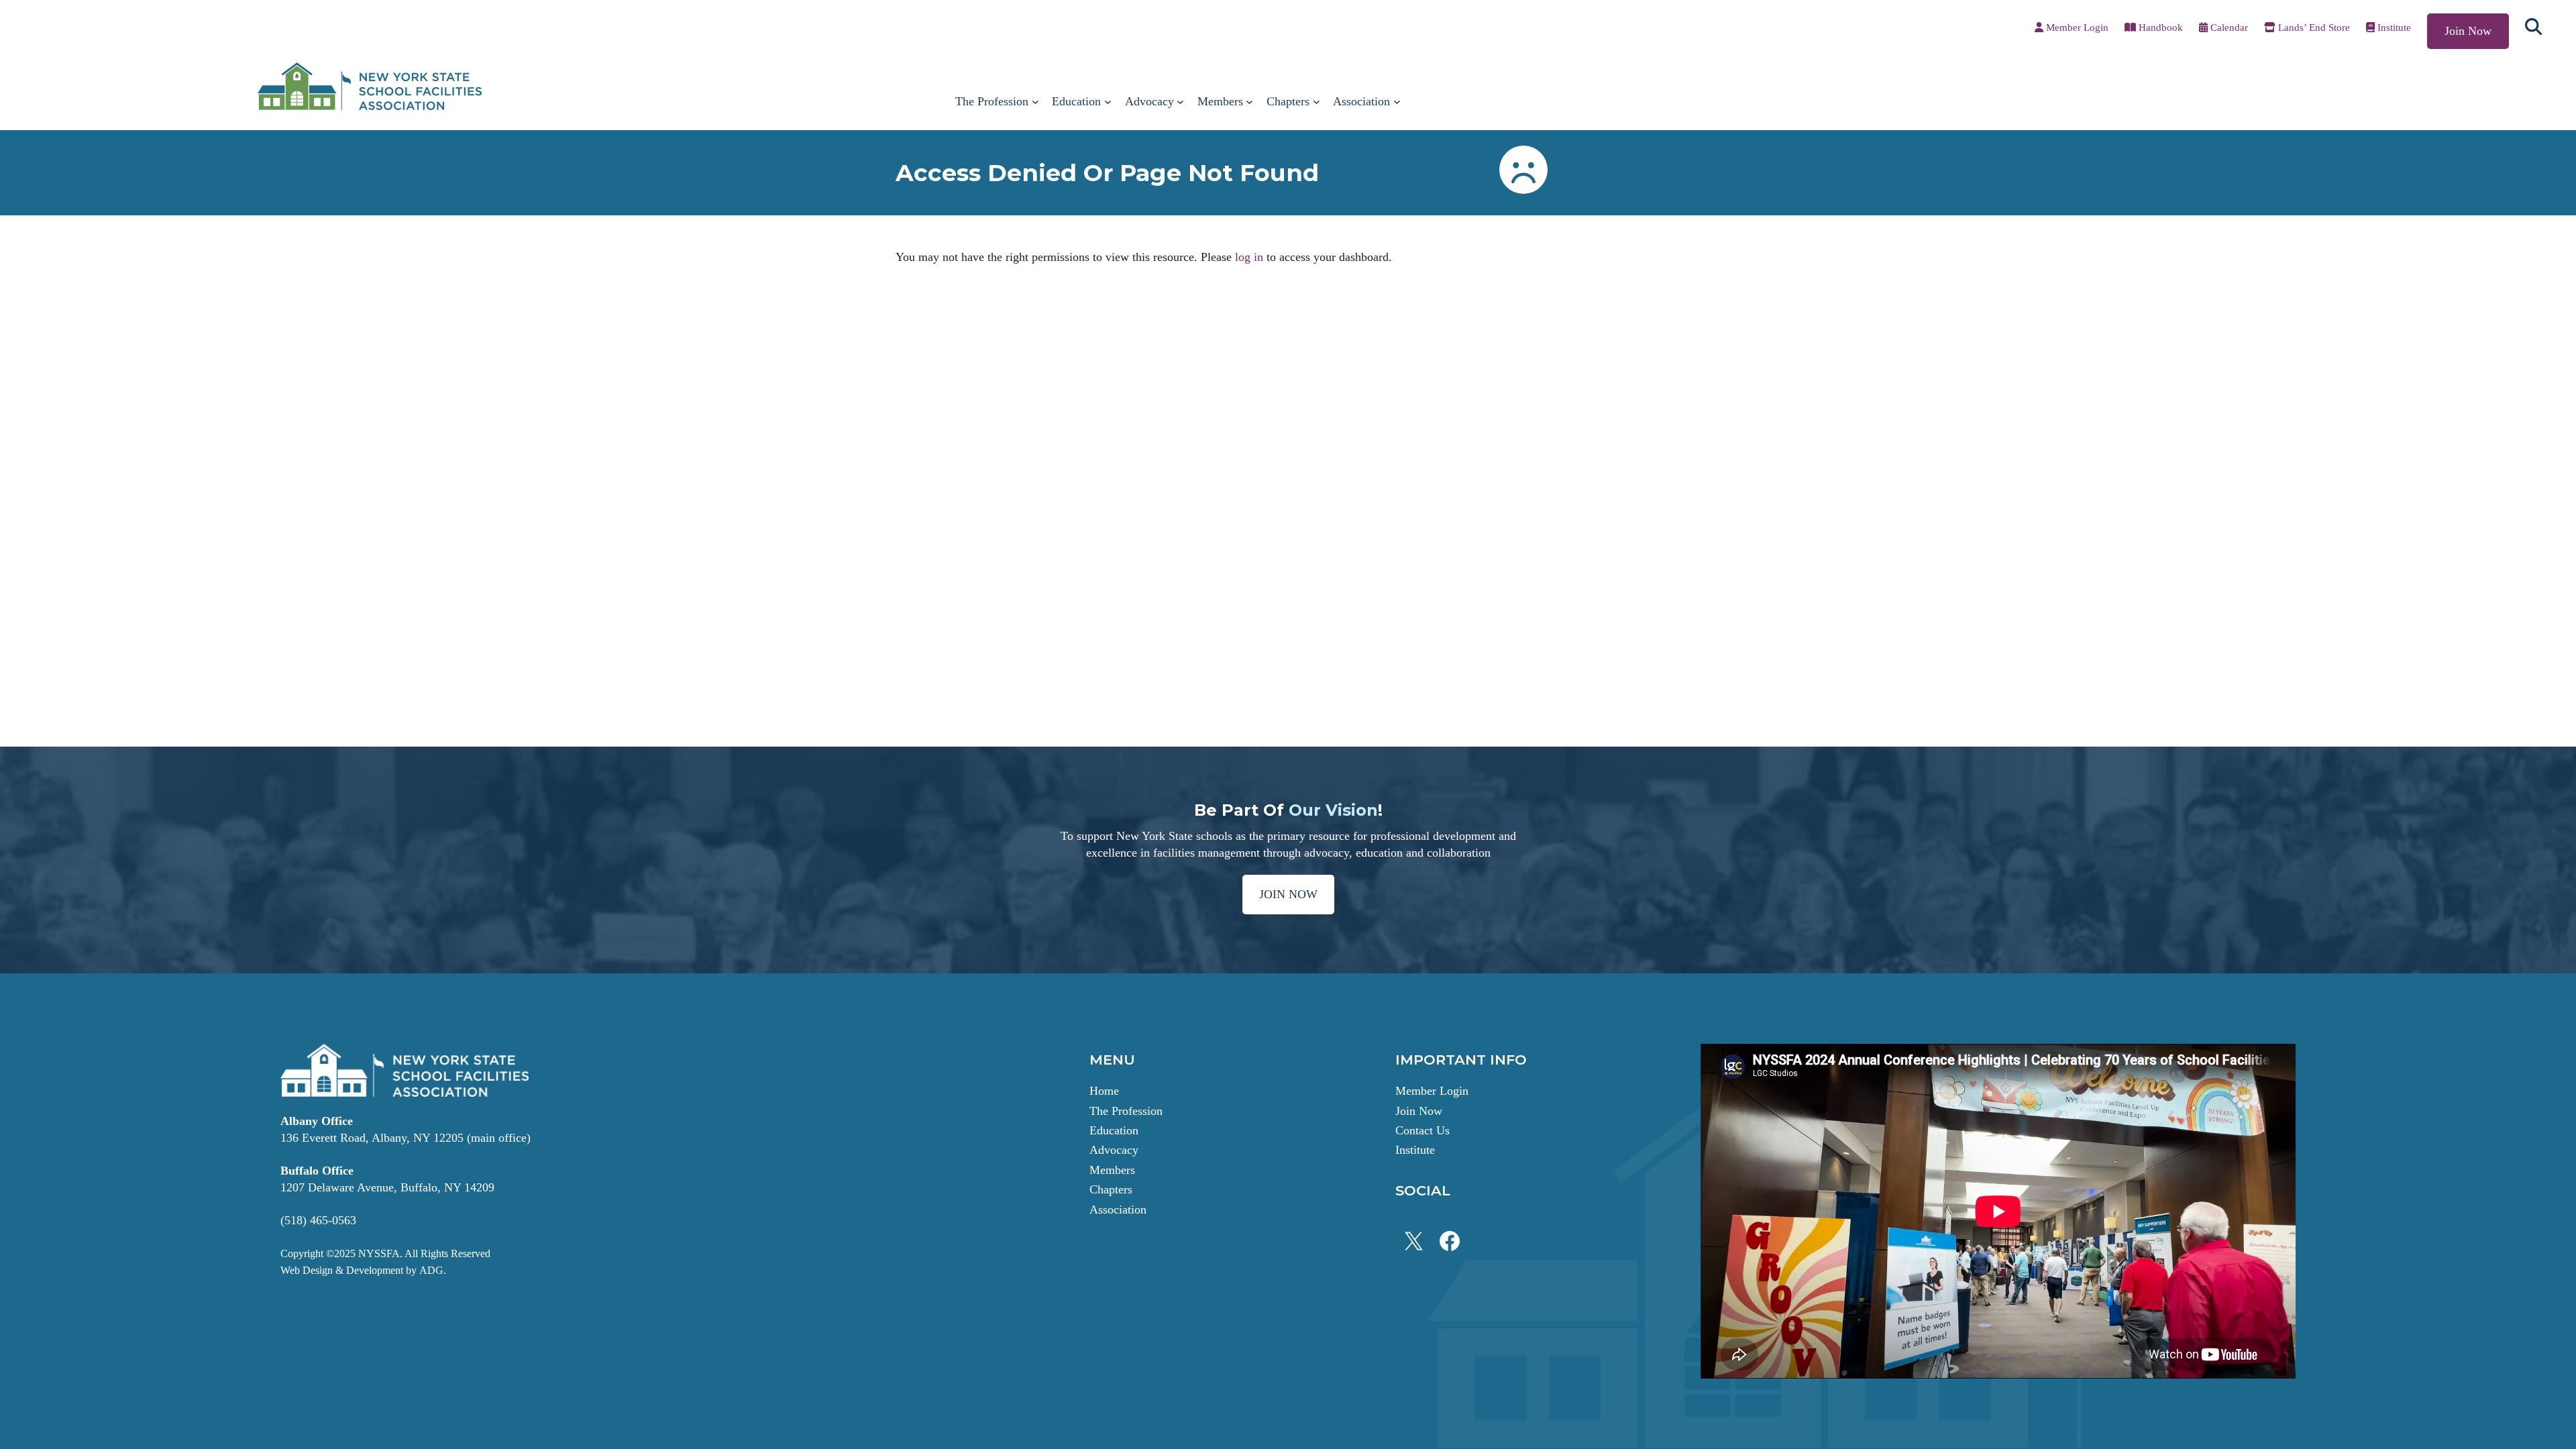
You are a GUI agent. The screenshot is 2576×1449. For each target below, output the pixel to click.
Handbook (2159, 28)
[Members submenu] (1249, 102)
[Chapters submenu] (1317, 102)
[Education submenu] (1108, 102)
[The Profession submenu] (1035, 102)
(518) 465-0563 (318, 1220)
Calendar (2228, 28)
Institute (2394, 28)
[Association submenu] (1397, 102)
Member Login (2076, 28)
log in (1249, 257)
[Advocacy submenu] (1180, 102)
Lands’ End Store (2314, 28)
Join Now (2468, 31)
